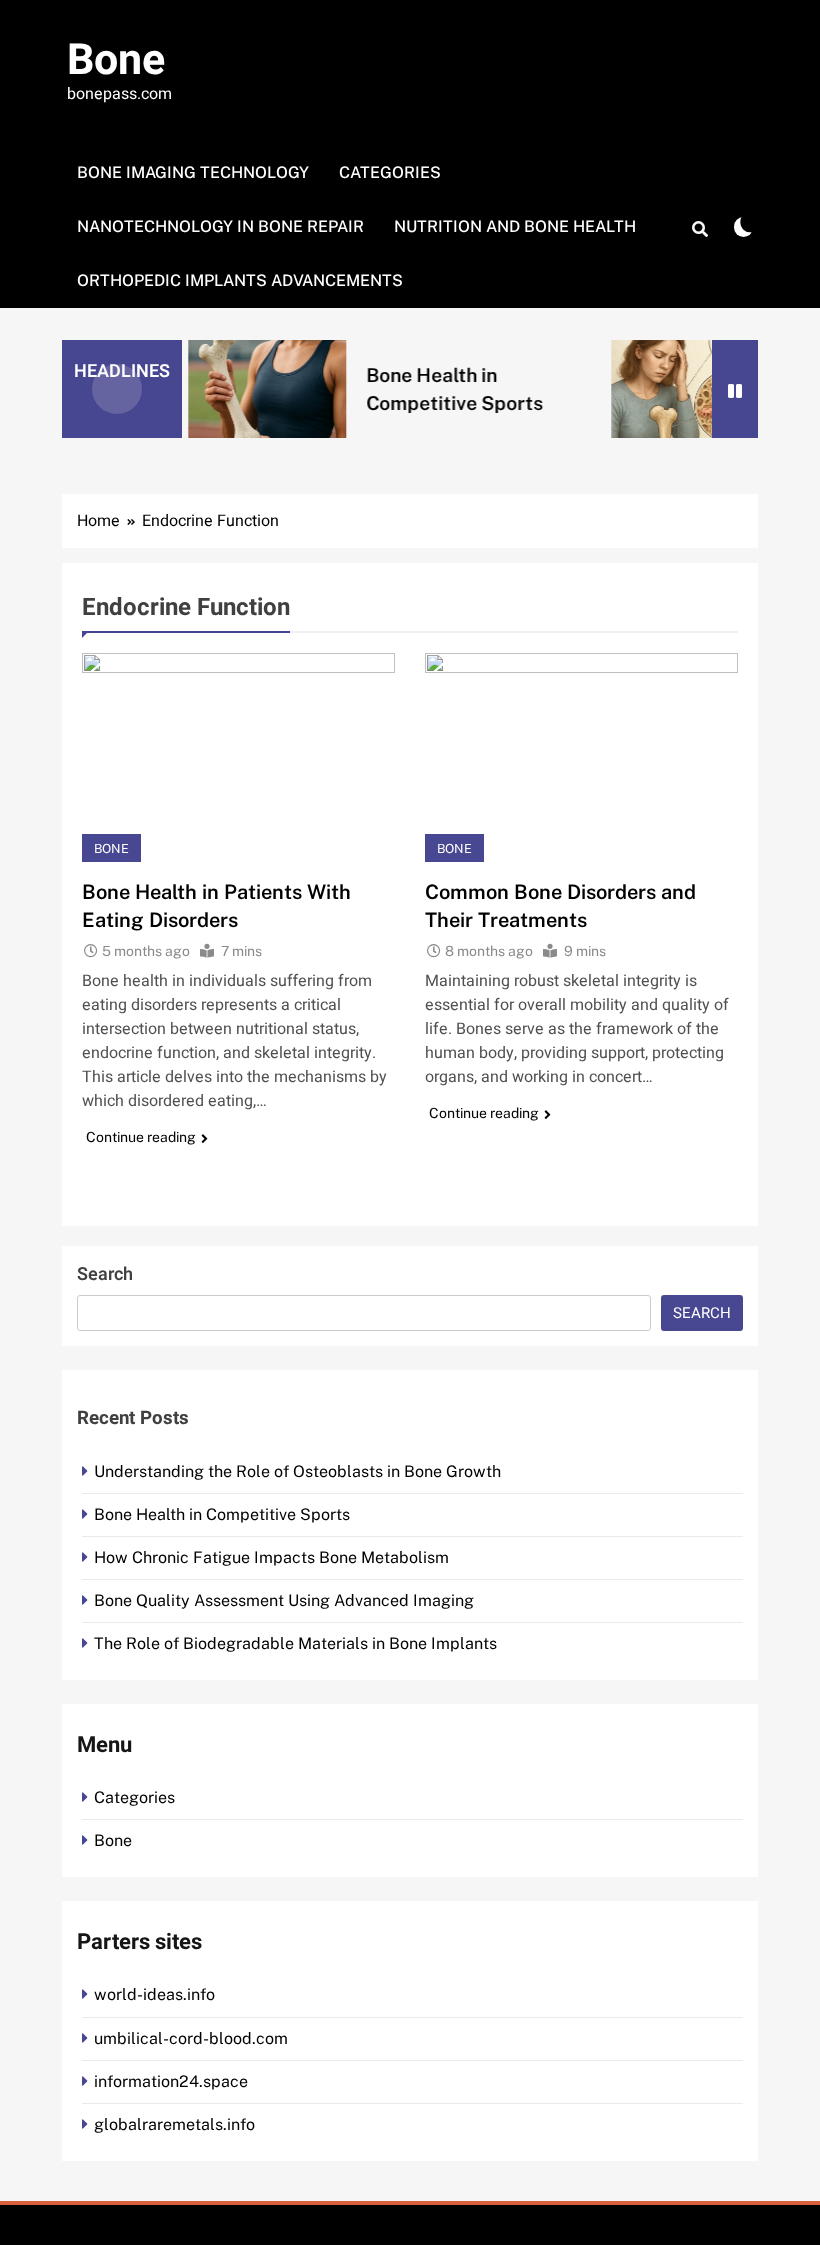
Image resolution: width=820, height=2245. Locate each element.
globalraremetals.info (174, 2124)
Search (105, 1274)
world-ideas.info (154, 1994)
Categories (390, 172)
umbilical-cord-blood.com (191, 2038)
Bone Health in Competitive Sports (222, 1514)
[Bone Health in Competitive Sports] (246, 388)
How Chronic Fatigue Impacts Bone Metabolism (271, 1557)
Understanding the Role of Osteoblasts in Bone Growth (297, 1471)
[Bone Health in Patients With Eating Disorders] (238, 757)
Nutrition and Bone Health (515, 226)
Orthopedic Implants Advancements (240, 280)
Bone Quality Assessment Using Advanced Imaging (284, 1600)
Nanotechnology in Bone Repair (220, 226)
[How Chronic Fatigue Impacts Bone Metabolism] (669, 388)
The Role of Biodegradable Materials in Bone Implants (295, 1643)
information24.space (171, 2081)
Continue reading (141, 1137)
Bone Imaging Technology (193, 172)
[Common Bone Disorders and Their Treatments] (581, 757)
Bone (116, 60)
